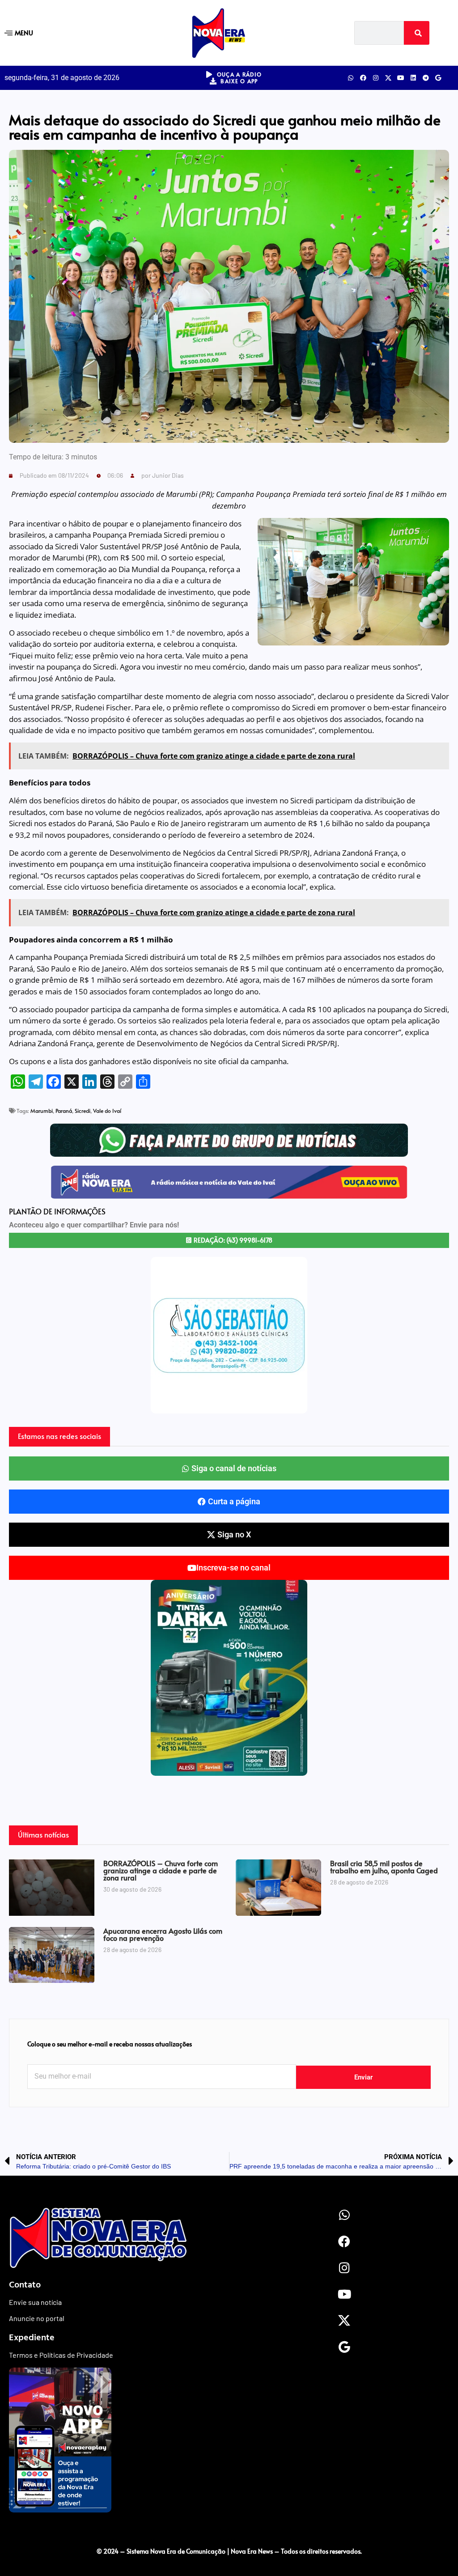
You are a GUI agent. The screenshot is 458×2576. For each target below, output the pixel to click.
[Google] (438, 78)
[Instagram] (376, 78)
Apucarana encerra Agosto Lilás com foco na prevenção (163, 1934)
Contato (25, 2284)
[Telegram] (426, 78)
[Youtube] (401, 78)
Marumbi (42, 1111)
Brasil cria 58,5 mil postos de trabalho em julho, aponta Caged (384, 1867)
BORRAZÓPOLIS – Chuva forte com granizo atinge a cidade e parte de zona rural (161, 1870)
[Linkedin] (413, 78)
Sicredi (83, 1111)
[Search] (417, 33)
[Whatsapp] (351, 78)
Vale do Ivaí (107, 1111)
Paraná (64, 1111)
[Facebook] (363, 78)
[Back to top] (229, 2533)
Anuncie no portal (37, 2318)
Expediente (32, 2337)
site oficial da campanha (245, 1061)
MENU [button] (24, 32)
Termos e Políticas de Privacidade (61, 2355)
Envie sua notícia (35, 2302)
